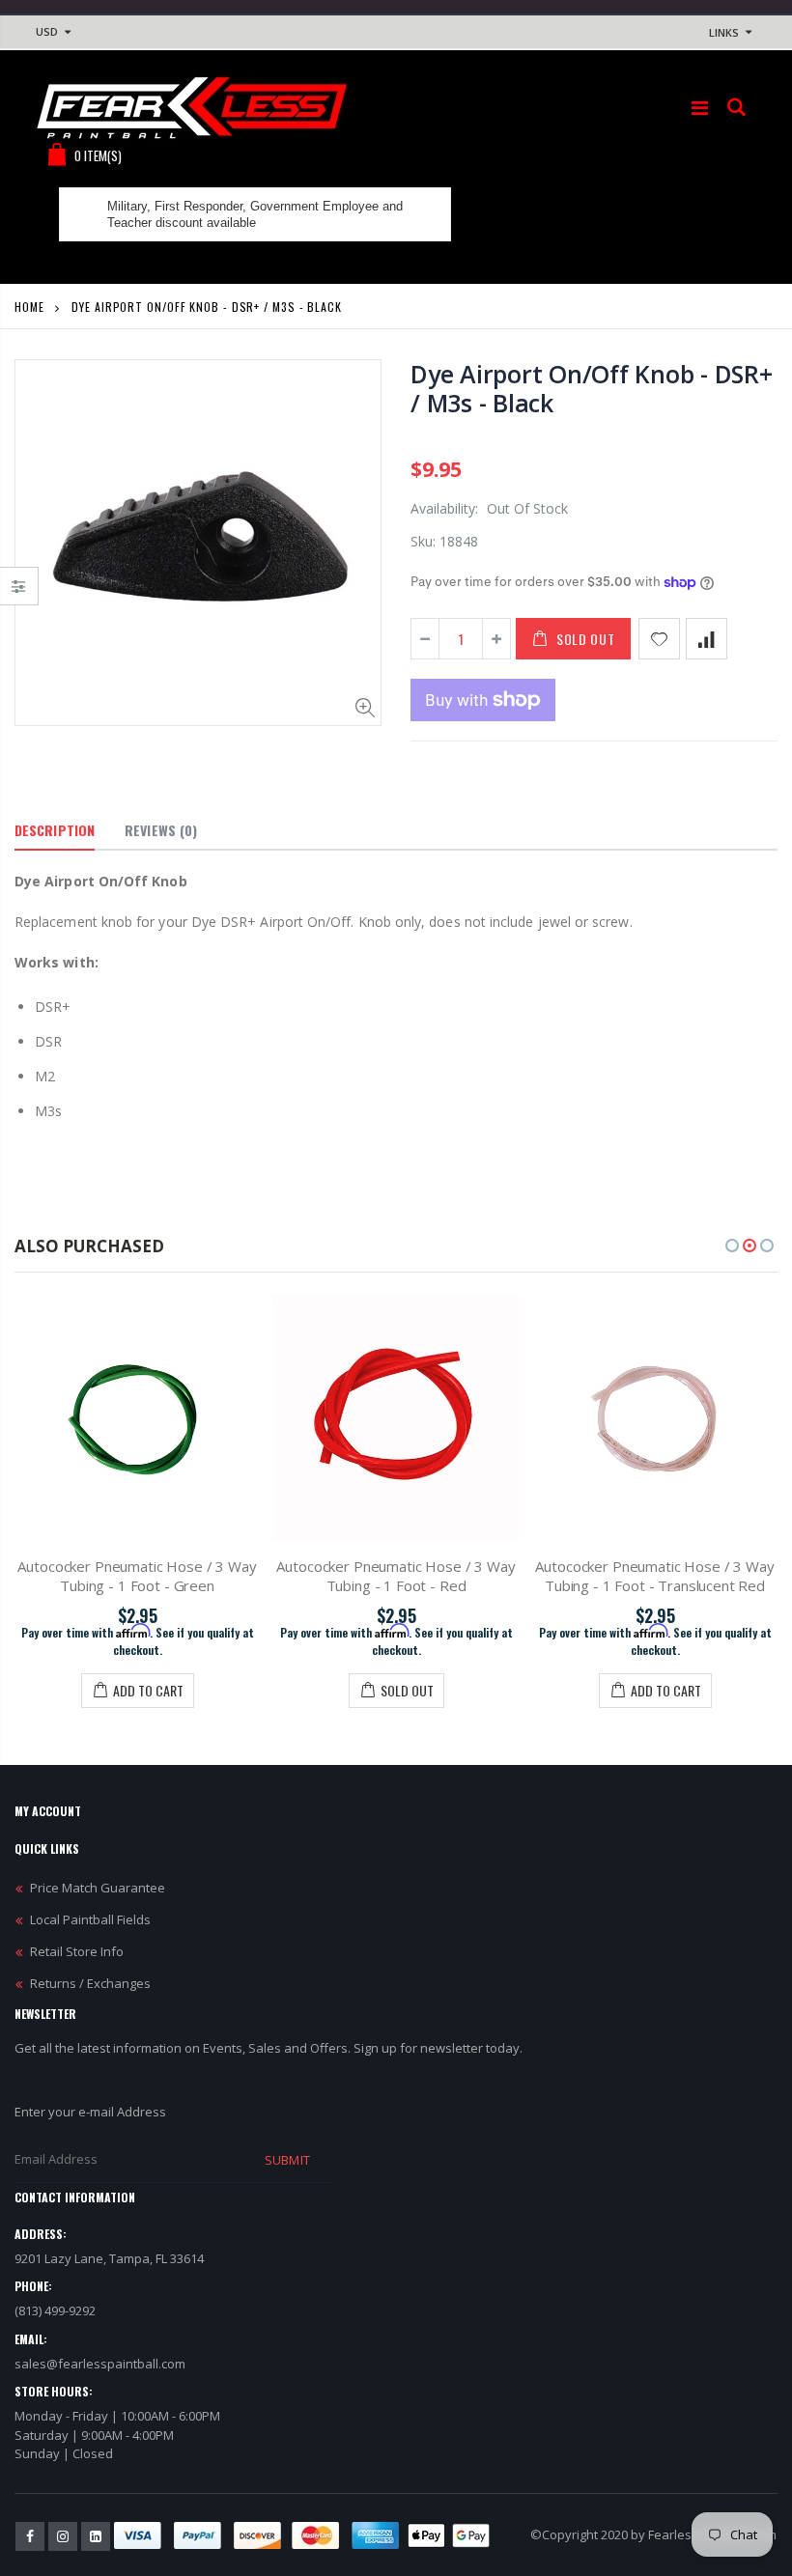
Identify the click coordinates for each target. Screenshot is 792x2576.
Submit (287, 2160)
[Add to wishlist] (659, 639)
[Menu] (700, 108)
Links (724, 32)
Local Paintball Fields (90, 1919)
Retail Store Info (77, 1951)
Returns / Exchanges (90, 1983)
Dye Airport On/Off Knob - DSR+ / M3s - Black (592, 388)
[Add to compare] (707, 639)
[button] (732, 1246)
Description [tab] (55, 830)
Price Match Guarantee (98, 1888)
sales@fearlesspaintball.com (100, 2364)
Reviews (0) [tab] (161, 830)
